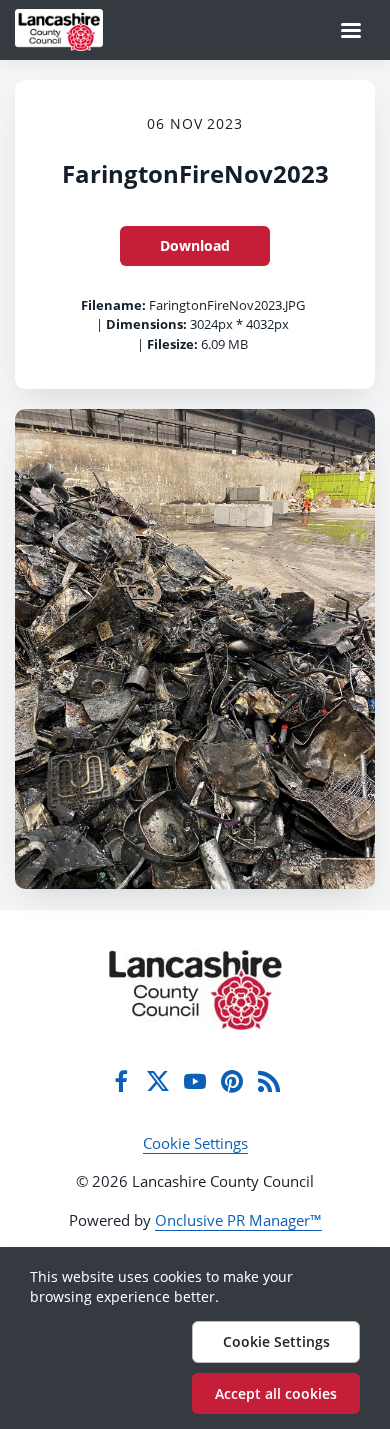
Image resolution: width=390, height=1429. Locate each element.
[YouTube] (195, 1081)
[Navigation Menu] (351, 30)
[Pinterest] (232, 1081)
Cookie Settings (195, 1143)
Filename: (113, 305)
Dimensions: (146, 324)
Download (195, 245)
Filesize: (172, 344)
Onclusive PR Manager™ (238, 1220)
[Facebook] (121, 1081)
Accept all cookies (276, 1393)
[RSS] (269, 1081)
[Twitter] (158, 1081)
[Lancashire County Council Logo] (195, 990)
